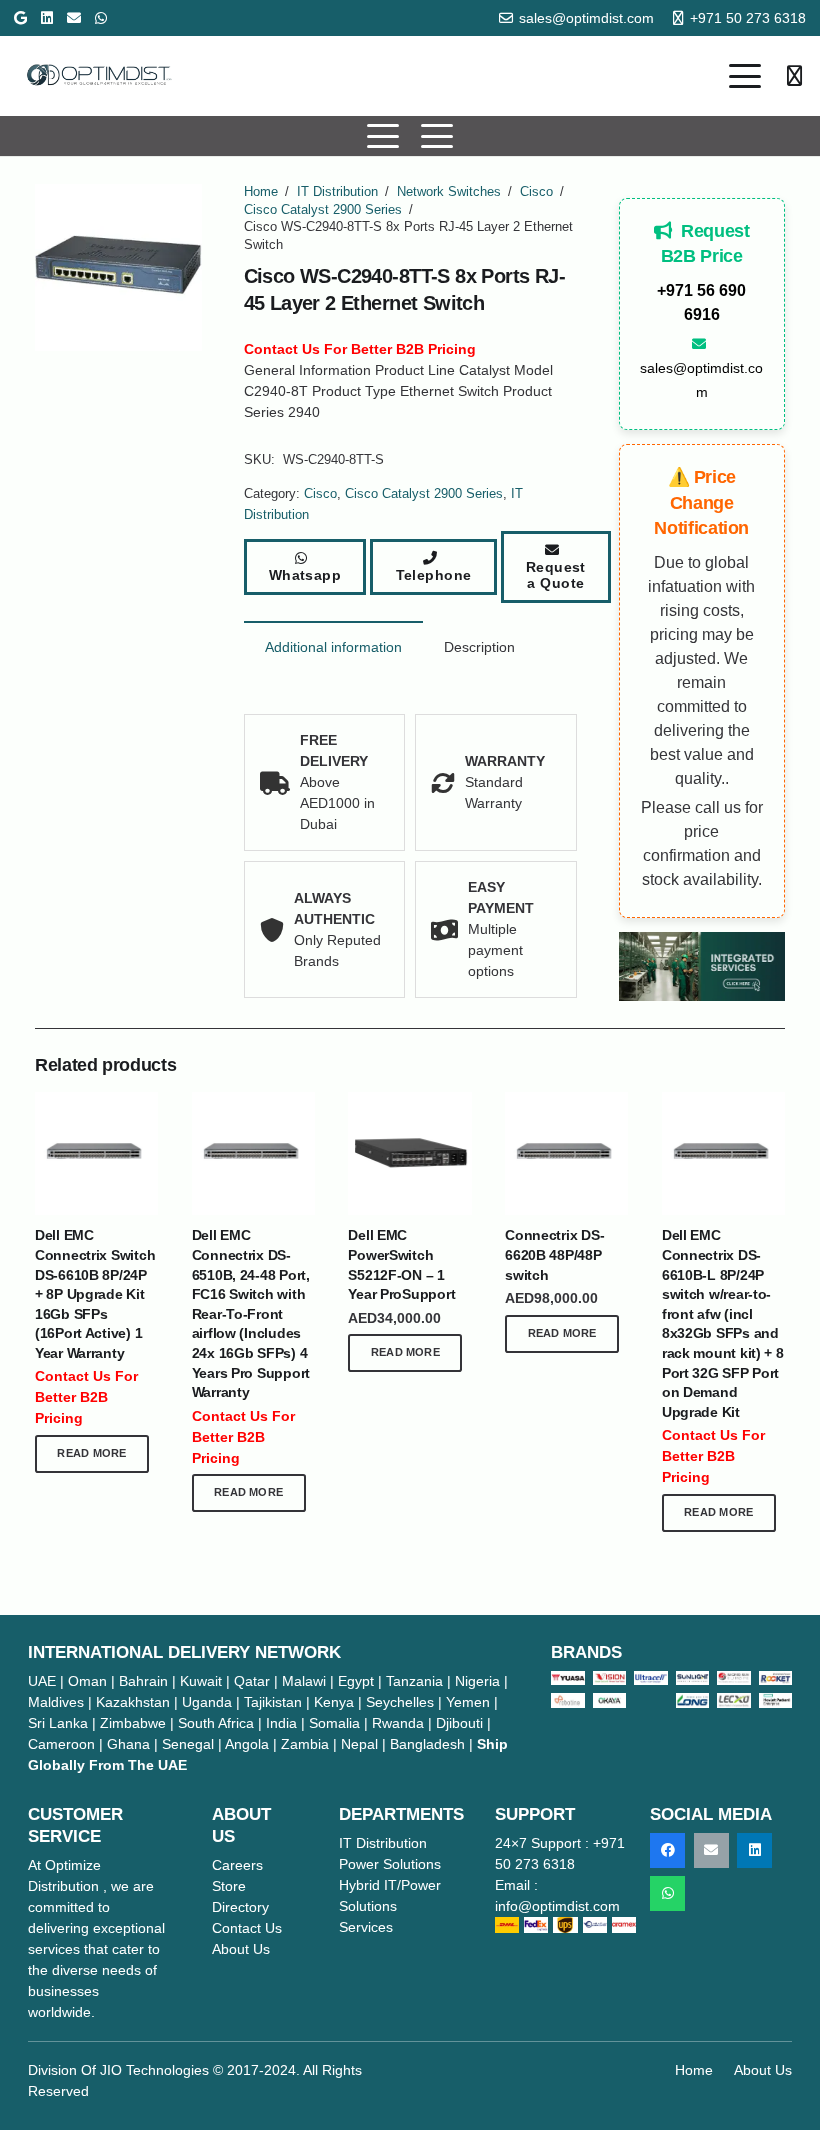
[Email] (74, 18)
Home (261, 192)
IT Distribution (337, 192)
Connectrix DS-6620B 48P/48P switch (554, 1254)
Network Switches (449, 192)
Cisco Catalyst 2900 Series (323, 210)
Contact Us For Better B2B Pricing (360, 349)
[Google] (20, 18)
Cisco (536, 192)
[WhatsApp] (101, 18)
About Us (763, 2070)
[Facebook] (667, 1850)
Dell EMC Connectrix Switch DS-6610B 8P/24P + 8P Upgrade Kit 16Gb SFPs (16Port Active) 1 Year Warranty (95, 1294)
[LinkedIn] (47, 18)
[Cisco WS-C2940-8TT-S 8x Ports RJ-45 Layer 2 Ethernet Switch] (702, 966)
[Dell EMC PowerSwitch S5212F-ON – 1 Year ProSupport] (409, 1153)
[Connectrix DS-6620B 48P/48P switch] (566, 1153)
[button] (745, 76)
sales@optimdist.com (701, 380)
